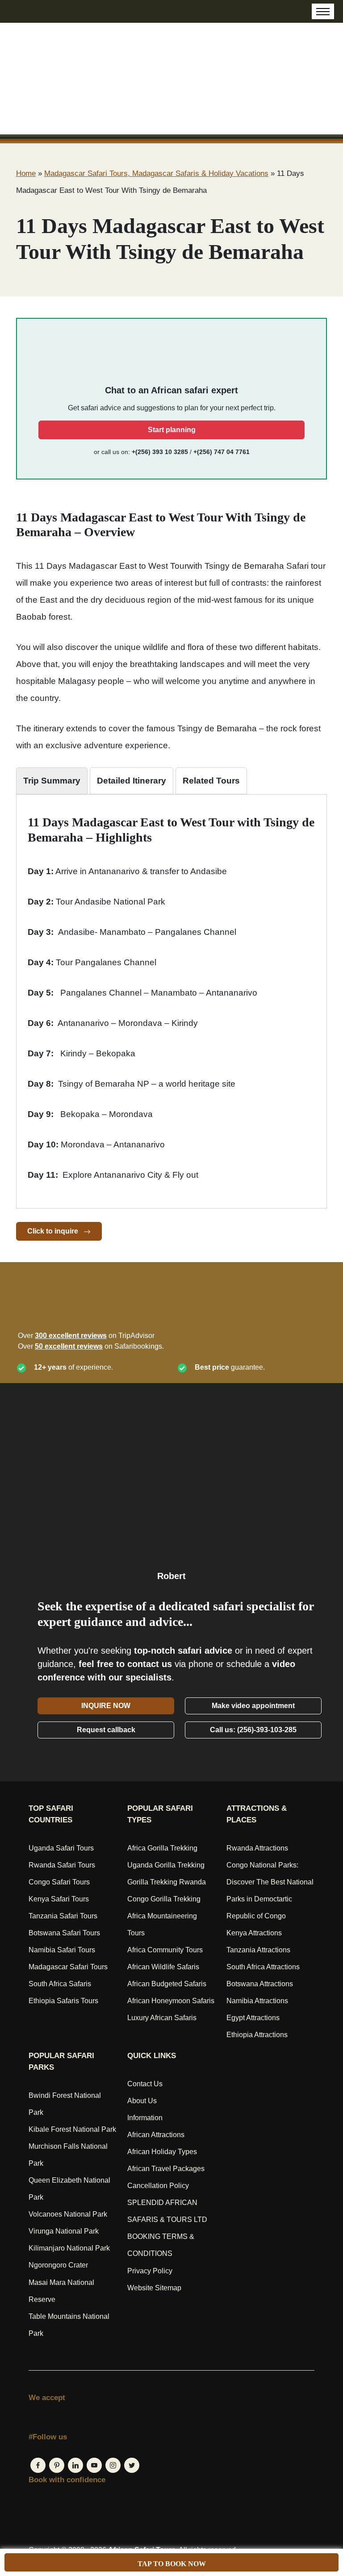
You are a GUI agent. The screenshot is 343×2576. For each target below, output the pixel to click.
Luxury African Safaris (162, 2018)
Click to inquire (54, 1231)
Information (145, 2118)
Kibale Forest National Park (72, 2129)
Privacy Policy (150, 2271)
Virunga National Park (64, 2231)
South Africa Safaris (60, 1984)
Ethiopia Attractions (257, 2035)
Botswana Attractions (260, 1984)
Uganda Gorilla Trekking (166, 1865)
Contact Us (145, 2084)
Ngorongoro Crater (58, 2265)
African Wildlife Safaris (163, 1967)
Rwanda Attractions (257, 1848)
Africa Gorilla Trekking (162, 1848)
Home (26, 173)
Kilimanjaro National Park (69, 2248)
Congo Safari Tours (59, 1882)
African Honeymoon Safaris (171, 2001)
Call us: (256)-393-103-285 (253, 1730)
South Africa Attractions (263, 1967)
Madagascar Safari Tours (68, 1967)
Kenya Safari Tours (59, 1899)
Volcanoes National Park (68, 2214)
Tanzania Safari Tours (63, 1916)
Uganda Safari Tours (61, 1848)
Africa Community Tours (165, 1950)
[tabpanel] (171, 999)
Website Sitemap (154, 2288)
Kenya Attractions (254, 1933)
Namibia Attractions (257, 2001)
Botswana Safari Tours (64, 1933)
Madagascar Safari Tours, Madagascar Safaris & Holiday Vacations (156, 173)
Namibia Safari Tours (62, 1950)
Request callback (106, 1730)
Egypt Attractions (253, 2018)
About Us (142, 2101)
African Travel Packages (166, 2169)
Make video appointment (253, 1706)
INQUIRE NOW (106, 1706)
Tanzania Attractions (258, 1950)
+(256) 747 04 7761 (222, 452)
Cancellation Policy (158, 2186)
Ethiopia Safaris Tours (63, 2001)
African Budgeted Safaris (167, 1984)
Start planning (172, 430)
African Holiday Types (162, 2152)
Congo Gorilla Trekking (164, 1899)
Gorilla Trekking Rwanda (167, 1882)
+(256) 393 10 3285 (160, 452)
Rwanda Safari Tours (62, 1865)
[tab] (52, 781)
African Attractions (156, 2135)
